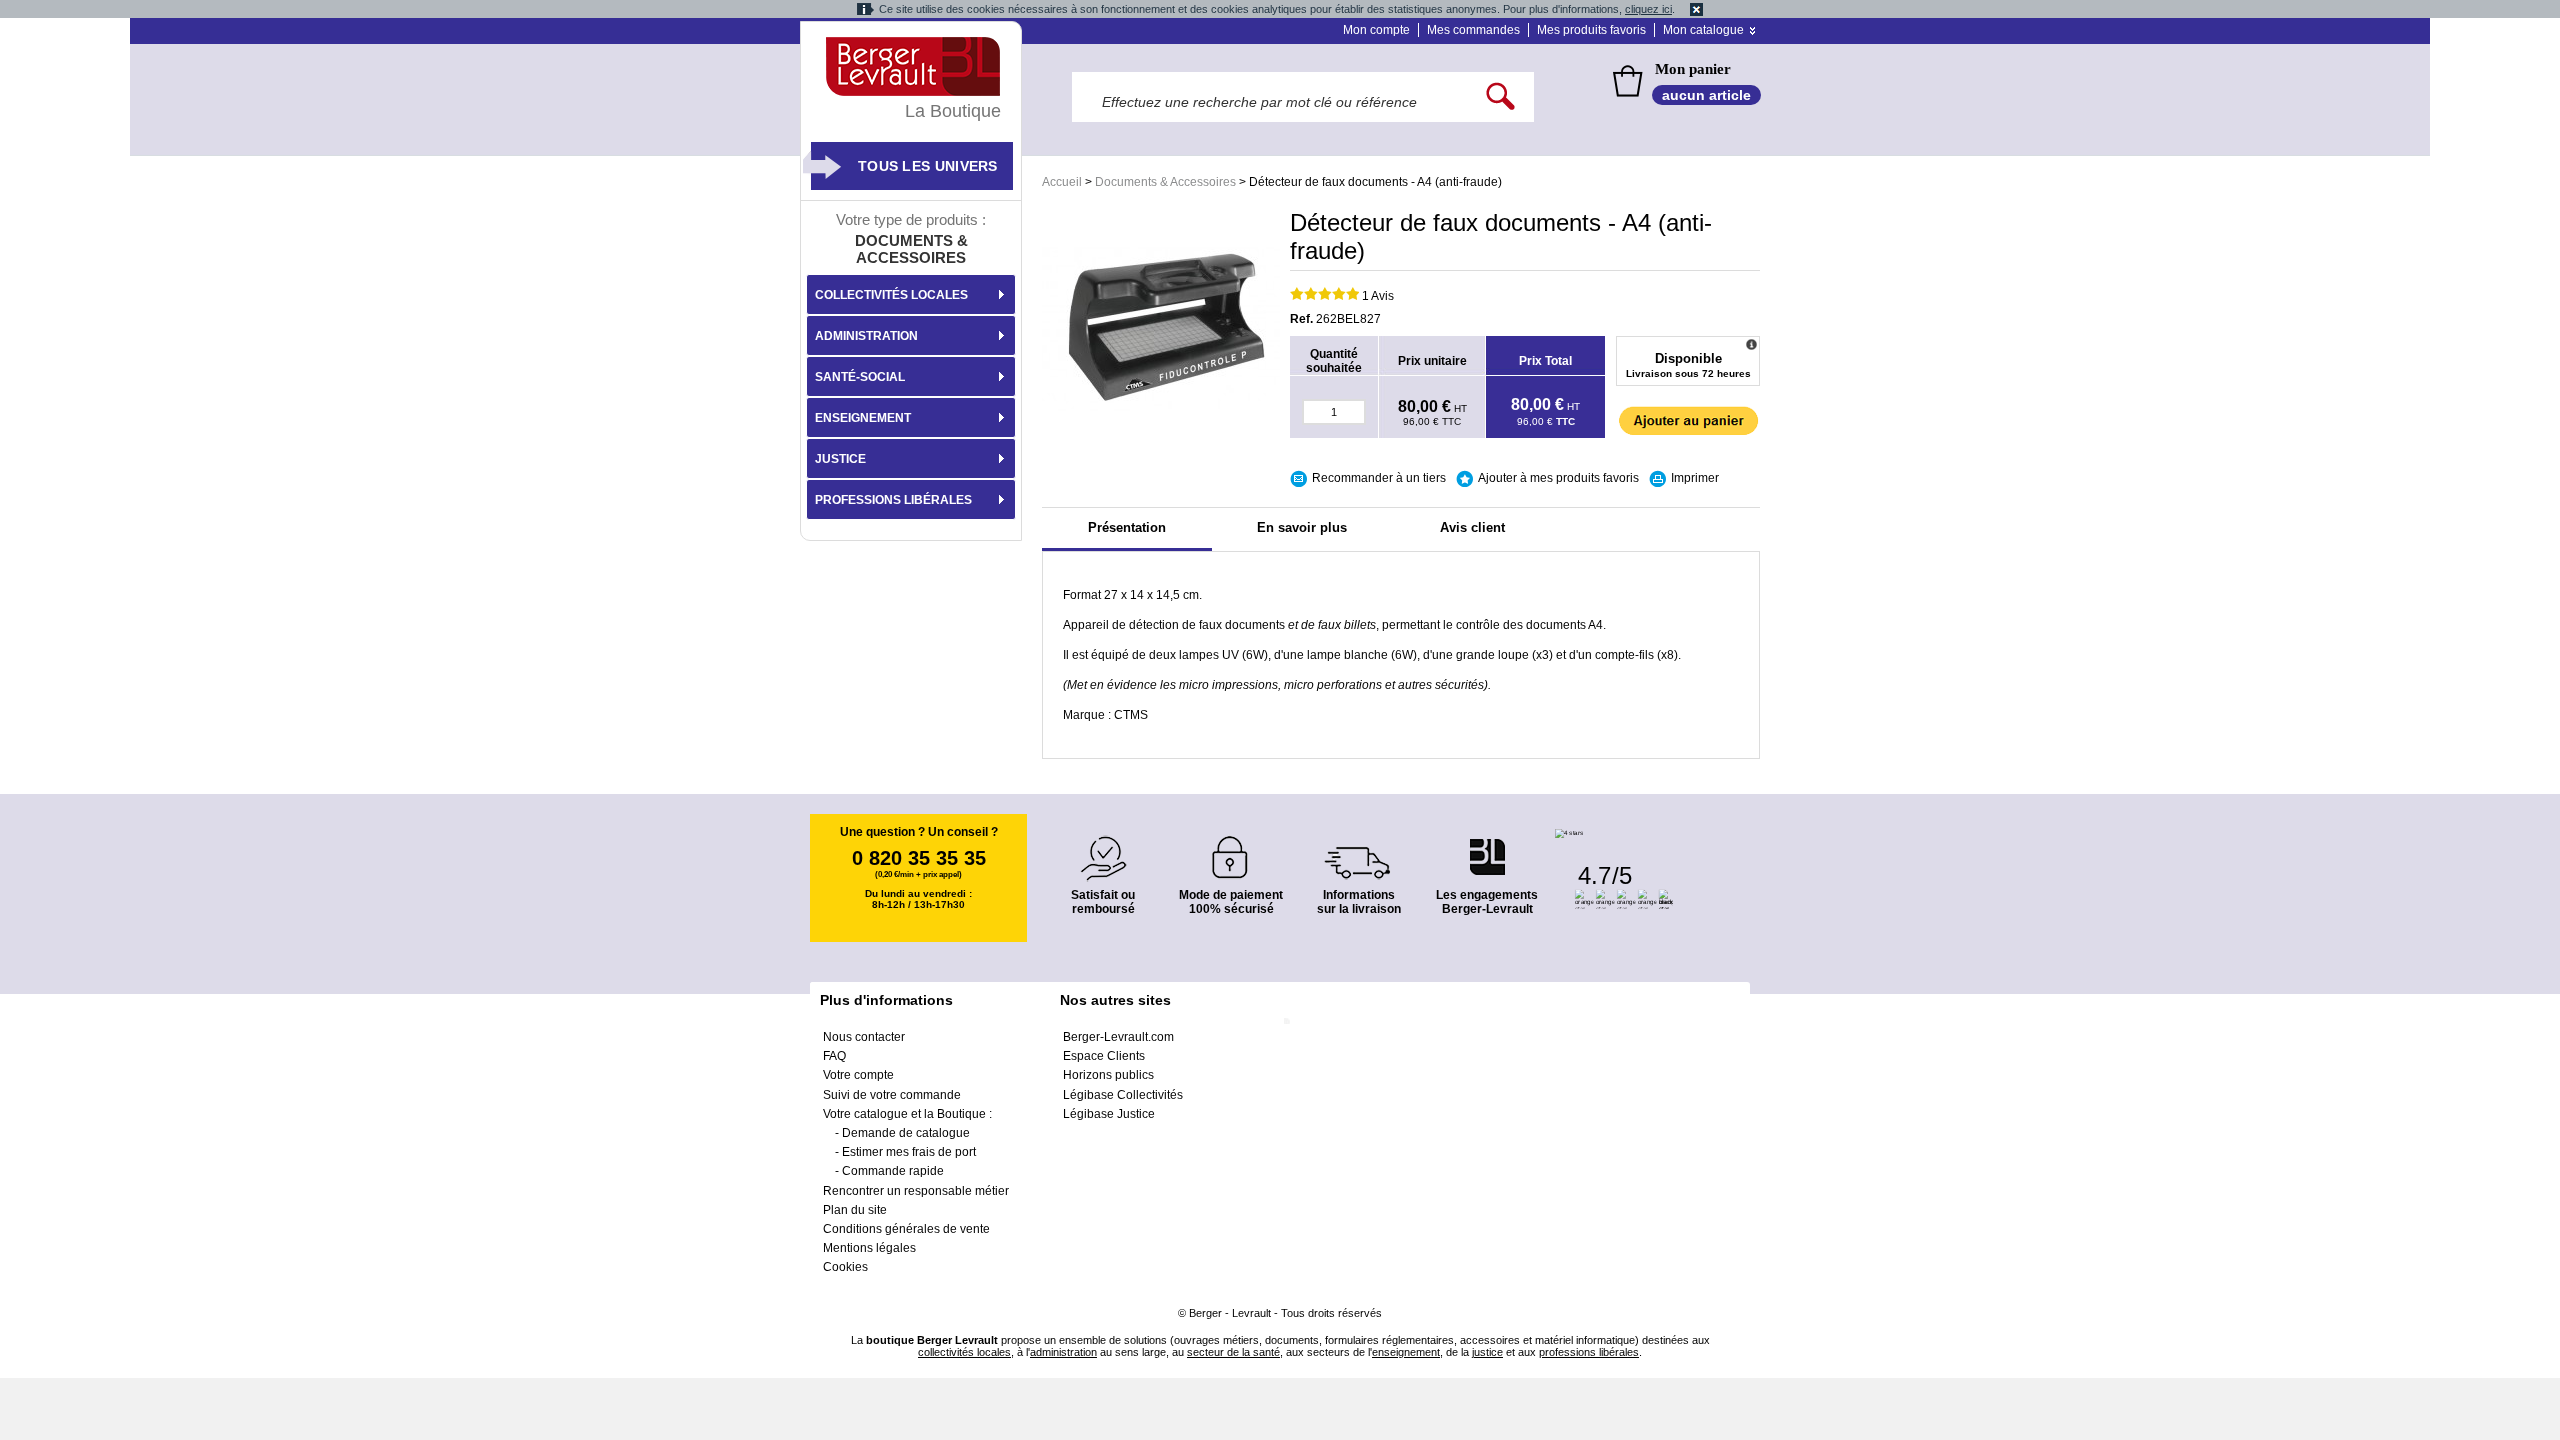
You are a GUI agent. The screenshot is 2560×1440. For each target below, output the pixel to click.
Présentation (1127, 527)
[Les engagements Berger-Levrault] (1487, 846)
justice (1487, 1352)
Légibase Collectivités (1123, 1095)
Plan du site (855, 1210)
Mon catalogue (1703, 30)
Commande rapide (893, 1171)
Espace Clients (1104, 1056)
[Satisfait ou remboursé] (1103, 846)
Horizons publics (1108, 1075)
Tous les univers (928, 166)
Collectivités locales (891, 295)
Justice (840, 459)
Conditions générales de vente (906, 1229)
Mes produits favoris (1591, 30)
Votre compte (858, 1075)
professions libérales (1589, 1352)
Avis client (1472, 527)
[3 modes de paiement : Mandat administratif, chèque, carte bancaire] (1231, 850)
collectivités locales (964, 1352)
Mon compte (1376, 30)
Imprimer (1695, 478)
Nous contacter (864, 1037)
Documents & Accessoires (1165, 182)
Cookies (845, 1267)
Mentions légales (869, 1248)
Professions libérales (893, 500)
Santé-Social (860, 377)
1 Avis (1378, 296)
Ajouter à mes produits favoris (1558, 478)
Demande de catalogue (906, 1133)
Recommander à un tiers (1379, 478)
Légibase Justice (1109, 1114)
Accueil (1062, 182)
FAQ (834, 1056)
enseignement (1406, 1352)
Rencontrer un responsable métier (916, 1191)
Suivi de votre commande (892, 1095)
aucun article (1706, 95)
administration (1063, 1352)
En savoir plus (1302, 527)
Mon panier (1693, 69)
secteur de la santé (1233, 1352)
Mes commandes (1473, 30)
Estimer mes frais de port (909, 1152)
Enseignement (863, 418)
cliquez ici (1648, 9)
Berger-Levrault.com (1118, 1037)
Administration (866, 336)
